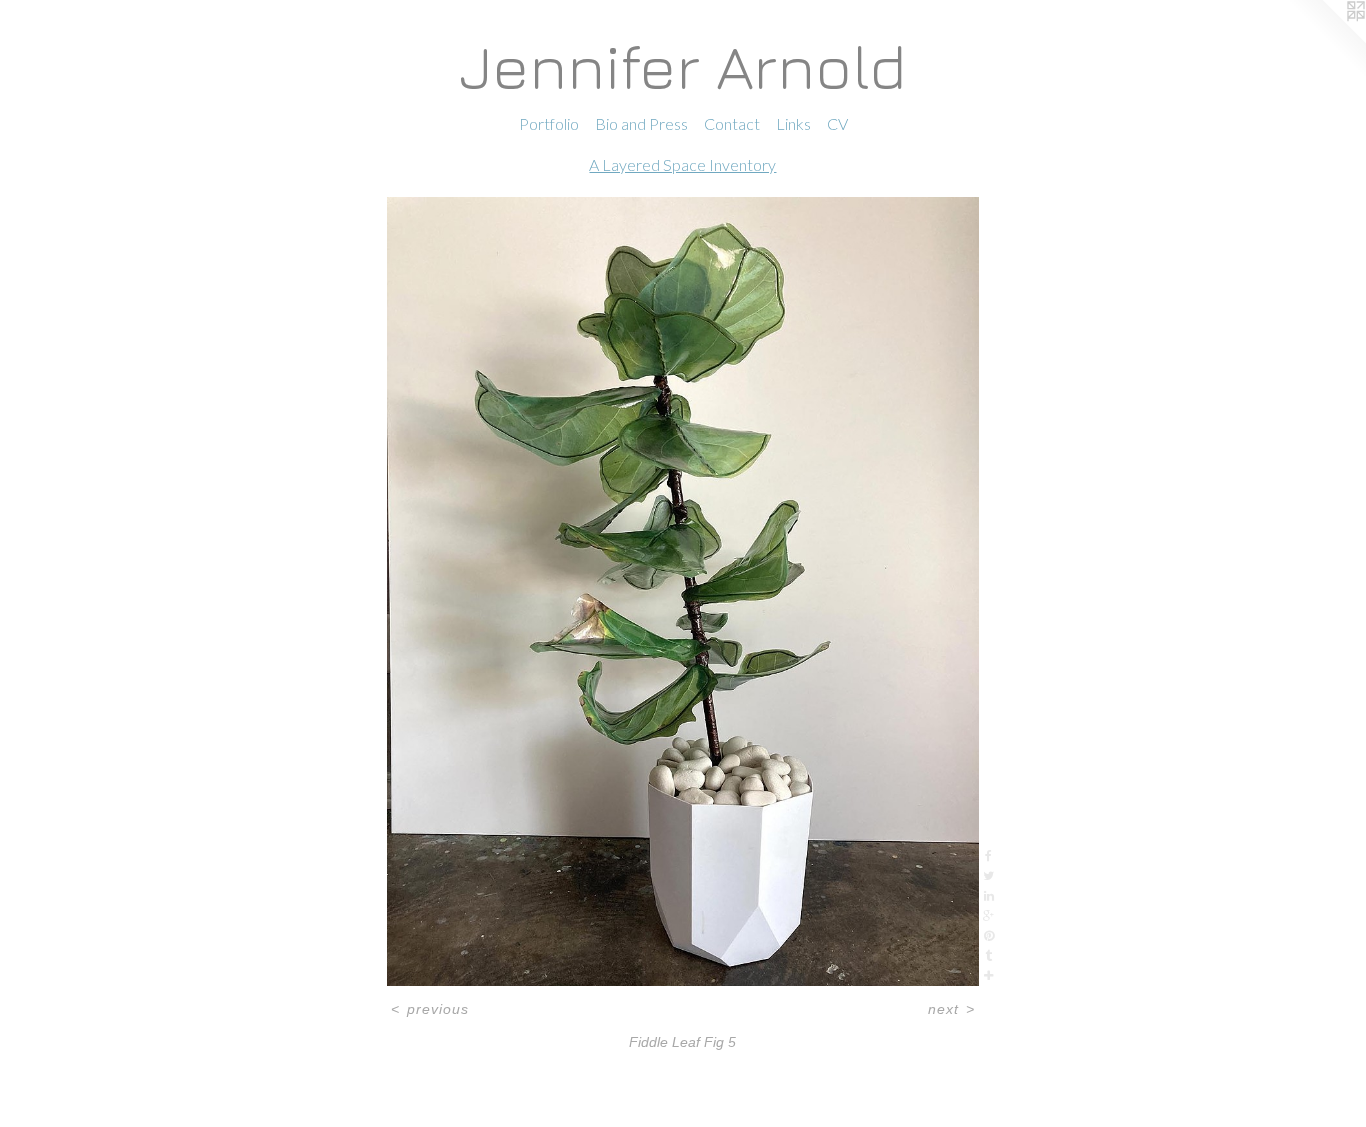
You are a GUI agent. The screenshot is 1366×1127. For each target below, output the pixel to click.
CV (837, 123)
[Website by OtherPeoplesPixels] (1326, 40)
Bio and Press (641, 123)
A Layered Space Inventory (682, 164)
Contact (732, 123)
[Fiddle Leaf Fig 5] (683, 591)
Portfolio (549, 123)
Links (793, 123)
